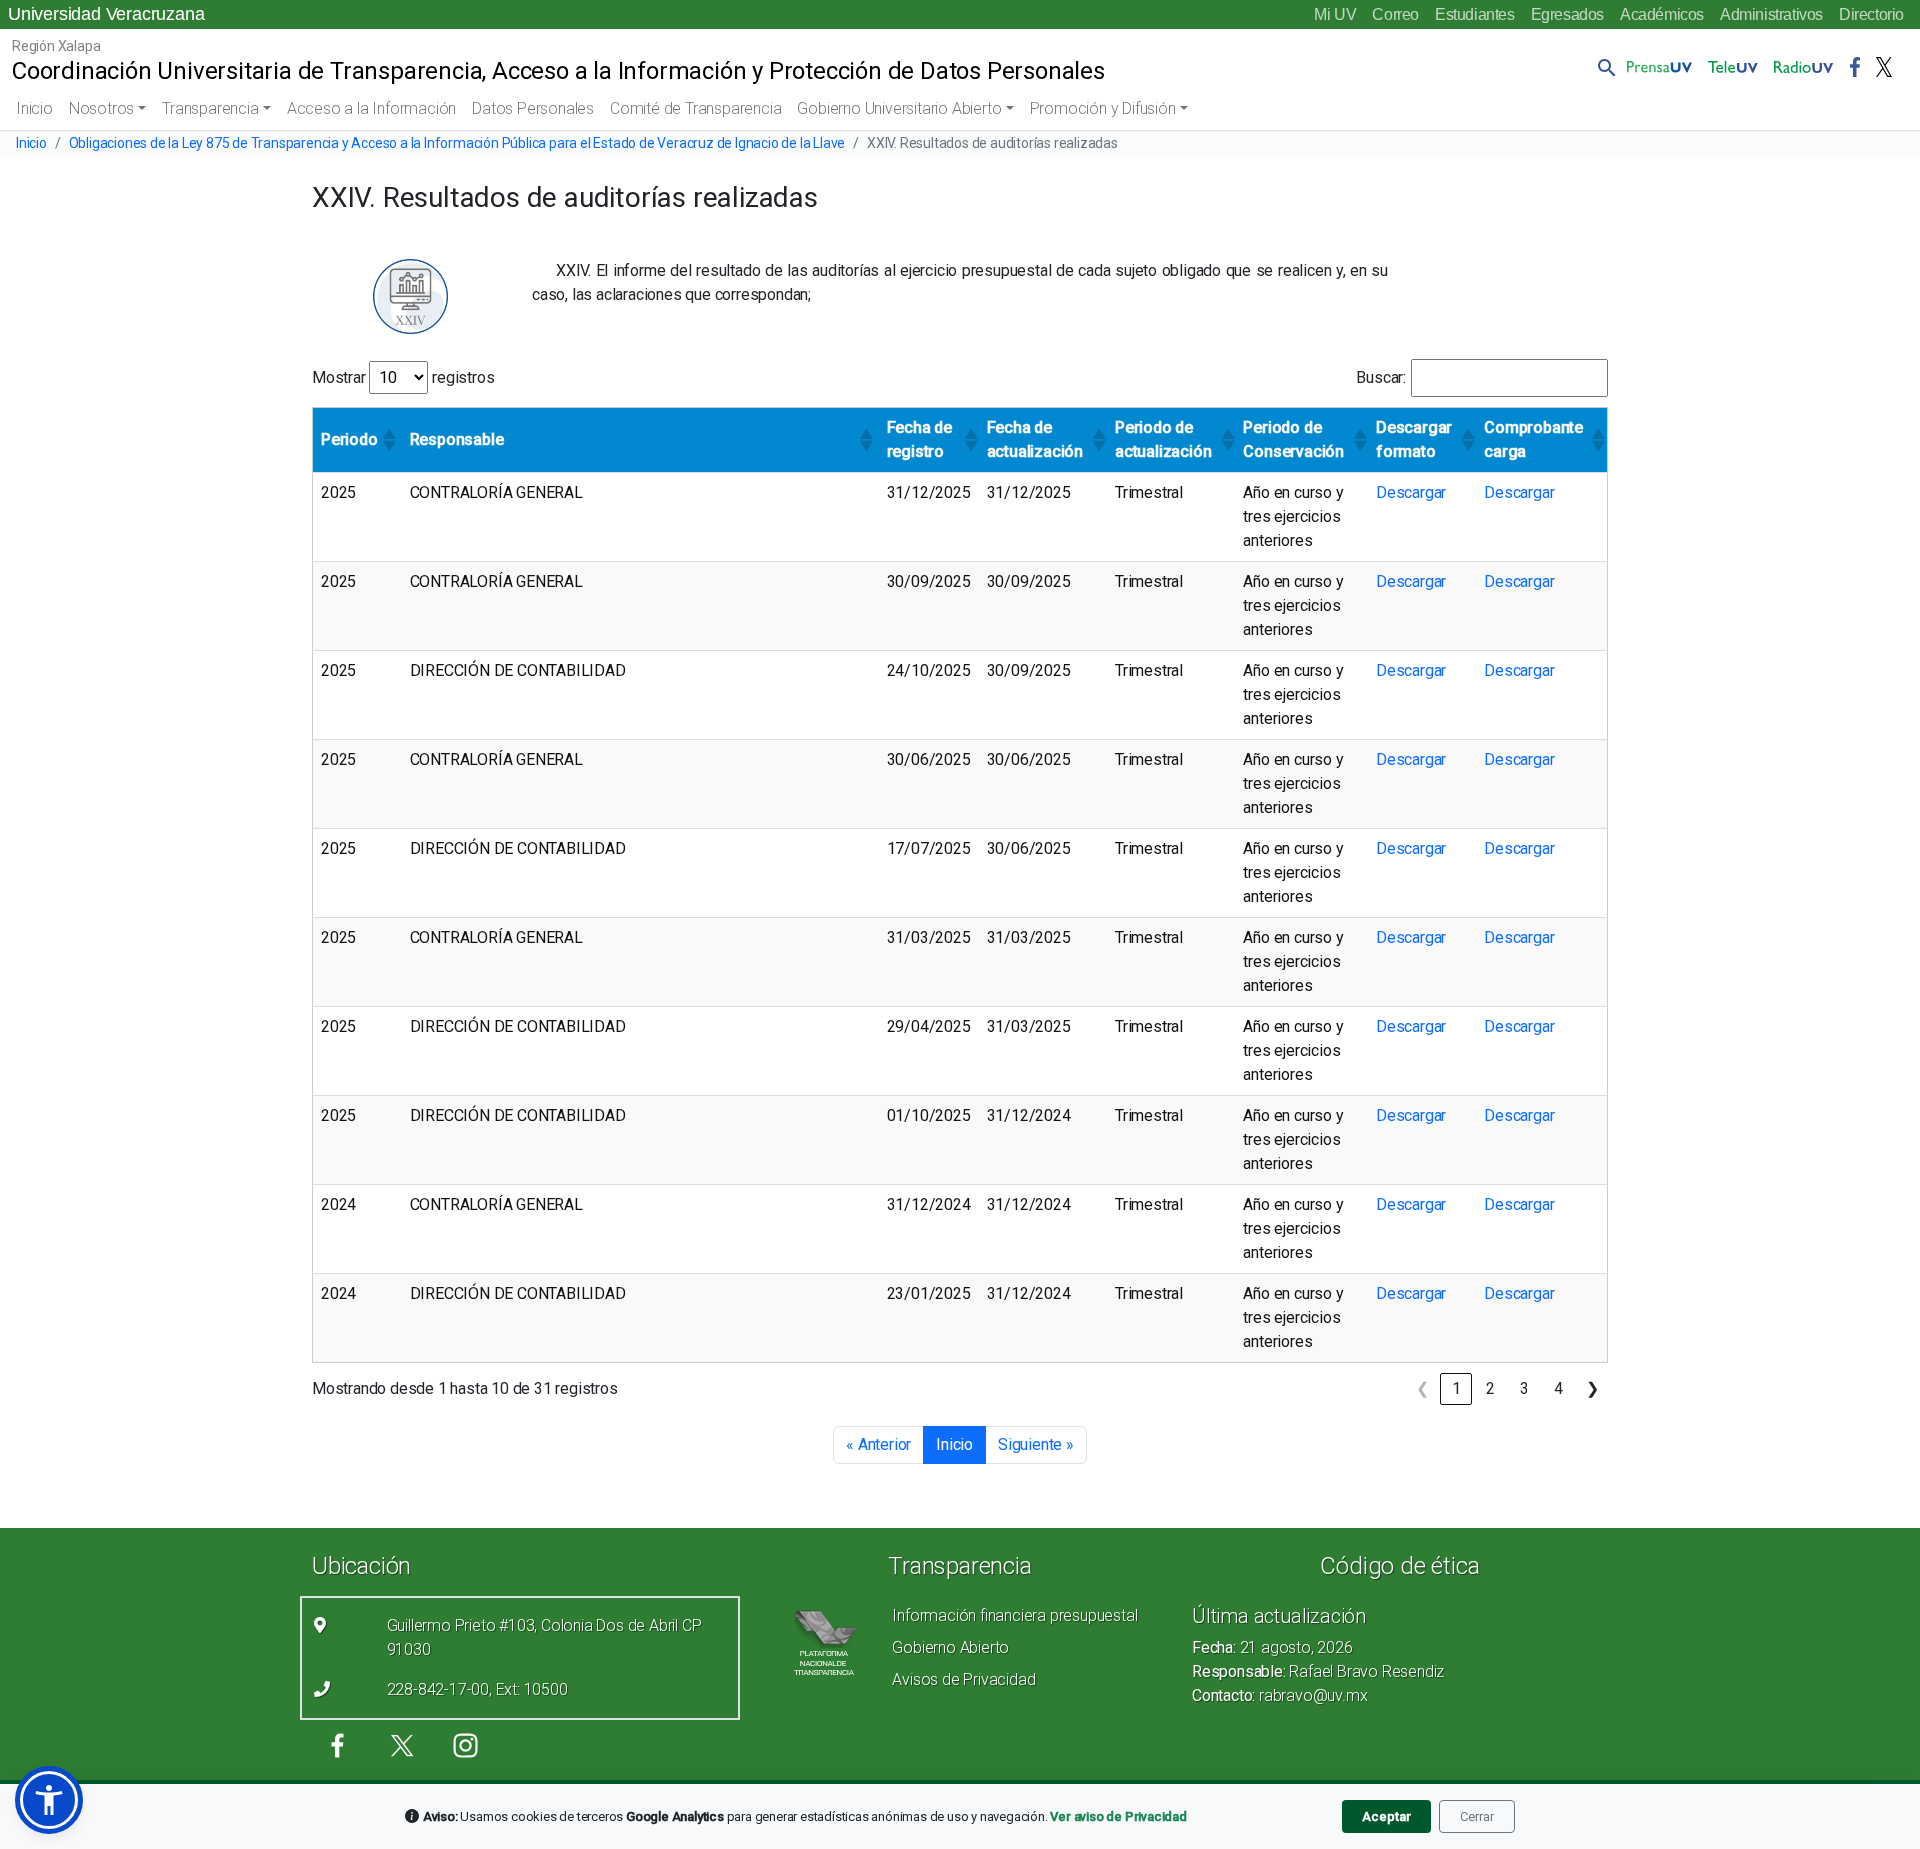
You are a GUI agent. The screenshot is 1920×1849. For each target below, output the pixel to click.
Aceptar (1386, 1816)
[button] (1603, 67)
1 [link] (1456, 1388)
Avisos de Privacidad (963, 1679)
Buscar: (1381, 377)
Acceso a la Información (371, 108)
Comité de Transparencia (695, 108)
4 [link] (1558, 1388)
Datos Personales (533, 108)
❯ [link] (1592, 1388)
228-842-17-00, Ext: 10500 (477, 1689)
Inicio (34, 108)
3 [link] (1524, 1388)
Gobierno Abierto (950, 1647)
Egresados (1567, 14)
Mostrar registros (403, 377)
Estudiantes (1475, 14)
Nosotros (101, 108)
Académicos (1662, 14)
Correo (1395, 14)
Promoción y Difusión (1103, 108)
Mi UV (1335, 14)
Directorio (1871, 14)
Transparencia (210, 108)
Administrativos (1771, 14)
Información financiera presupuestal (1014, 1615)
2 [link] (1490, 1388)
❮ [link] (1422, 1388)
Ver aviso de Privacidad (1118, 1816)
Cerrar (1477, 1816)
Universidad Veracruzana (106, 14)
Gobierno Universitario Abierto (899, 108)
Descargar (1411, 492)
